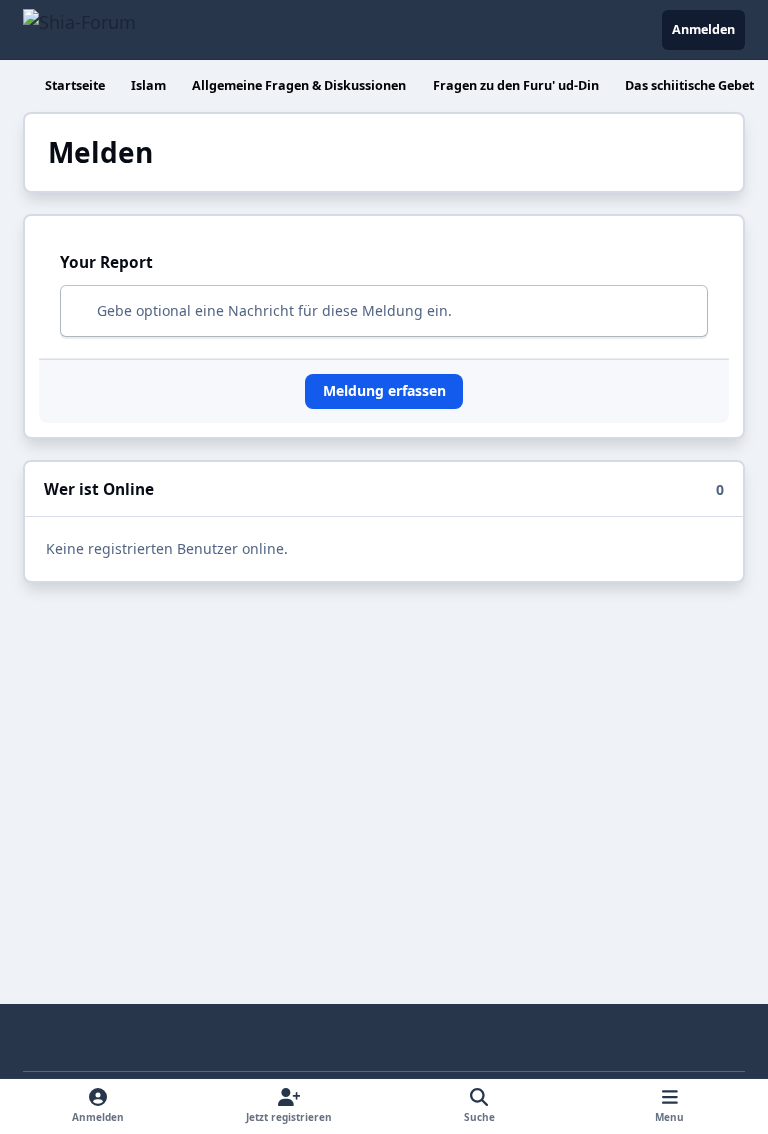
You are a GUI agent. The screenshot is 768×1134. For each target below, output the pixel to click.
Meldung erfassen (384, 390)
